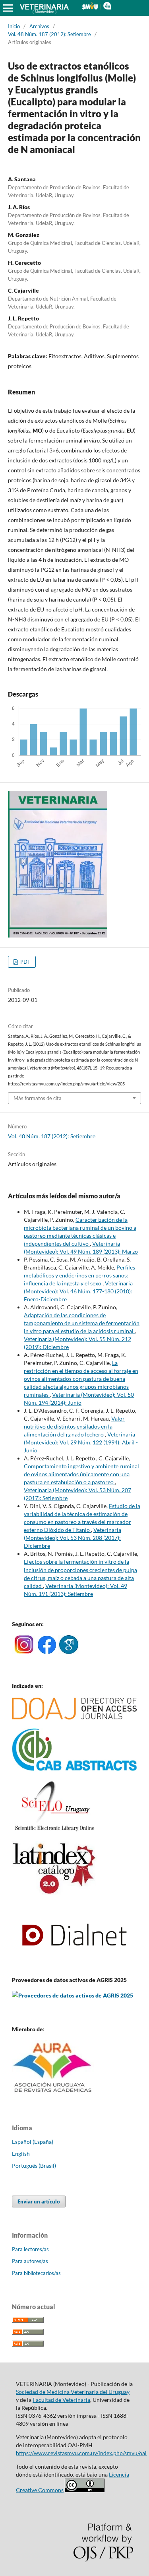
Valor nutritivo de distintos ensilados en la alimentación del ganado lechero (74, 1426)
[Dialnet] (74, 1964)
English (21, 2154)
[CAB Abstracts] (74, 1769)
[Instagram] (24, 1652)
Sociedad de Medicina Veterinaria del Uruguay (73, 2392)
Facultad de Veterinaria (61, 2400)
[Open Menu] (8, 8)
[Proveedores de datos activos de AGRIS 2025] (73, 1995)
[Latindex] (54, 1893)
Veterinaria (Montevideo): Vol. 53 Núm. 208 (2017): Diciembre (73, 1538)
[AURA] (53, 2095)
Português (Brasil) (34, 2165)
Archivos (39, 26)
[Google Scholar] (69, 1652)
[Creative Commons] (85, 2490)
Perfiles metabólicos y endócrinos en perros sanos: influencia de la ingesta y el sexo (79, 1275)
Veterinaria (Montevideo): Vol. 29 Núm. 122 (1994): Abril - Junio (81, 1442)
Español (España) (33, 2142)
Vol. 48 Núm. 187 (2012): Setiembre (49, 34)
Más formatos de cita (38, 1098)
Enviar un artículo (39, 2201)
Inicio (14, 26)
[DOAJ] (74, 1717)
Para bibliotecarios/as (36, 2273)
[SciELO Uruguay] (54, 1831)
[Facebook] (47, 1652)
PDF (25, 962)
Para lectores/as (30, 2249)
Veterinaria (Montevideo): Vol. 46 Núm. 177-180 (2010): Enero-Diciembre (78, 1291)
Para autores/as (30, 2261)
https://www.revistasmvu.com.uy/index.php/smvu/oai (81, 2453)
